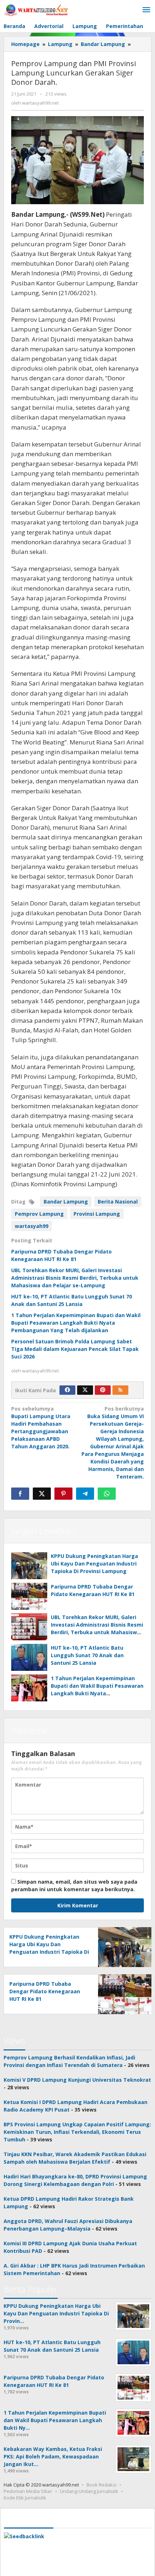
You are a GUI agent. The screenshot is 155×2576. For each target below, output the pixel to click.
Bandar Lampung (66, 1202)
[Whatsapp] (107, 1494)
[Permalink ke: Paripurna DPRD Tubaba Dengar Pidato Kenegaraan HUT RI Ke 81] (29, 1596)
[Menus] (146, 10)
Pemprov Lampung (39, 1214)
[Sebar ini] (20, 1494)
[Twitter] (85, 1390)
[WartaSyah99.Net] (36, 10)
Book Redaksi (101, 2485)
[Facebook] (67, 1390)
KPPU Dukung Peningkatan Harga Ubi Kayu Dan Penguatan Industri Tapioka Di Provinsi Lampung (94, 1564)
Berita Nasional (118, 1202)
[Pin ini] (63, 1494)
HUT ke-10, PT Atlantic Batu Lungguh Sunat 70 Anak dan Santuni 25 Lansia (87, 1655)
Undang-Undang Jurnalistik (89, 2491)
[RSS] (120, 1390)
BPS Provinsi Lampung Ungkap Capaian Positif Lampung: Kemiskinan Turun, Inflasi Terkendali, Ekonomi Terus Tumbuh (77, 2132)
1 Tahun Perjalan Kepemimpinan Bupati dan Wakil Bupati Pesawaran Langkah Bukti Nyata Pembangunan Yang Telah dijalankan (76, 1323)
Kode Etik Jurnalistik (25, 2498)
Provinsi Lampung (97, 1214)
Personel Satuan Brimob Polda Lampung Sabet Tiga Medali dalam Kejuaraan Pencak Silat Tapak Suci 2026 (75, 1349)
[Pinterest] (103, 1390)
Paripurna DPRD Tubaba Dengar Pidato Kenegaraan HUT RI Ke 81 (45, 1991)
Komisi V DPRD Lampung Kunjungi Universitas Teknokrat (77, 2080)
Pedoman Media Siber (28, 2491)
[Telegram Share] (85, 1494)
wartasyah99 (32, 1226)
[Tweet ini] (42, 1494)
